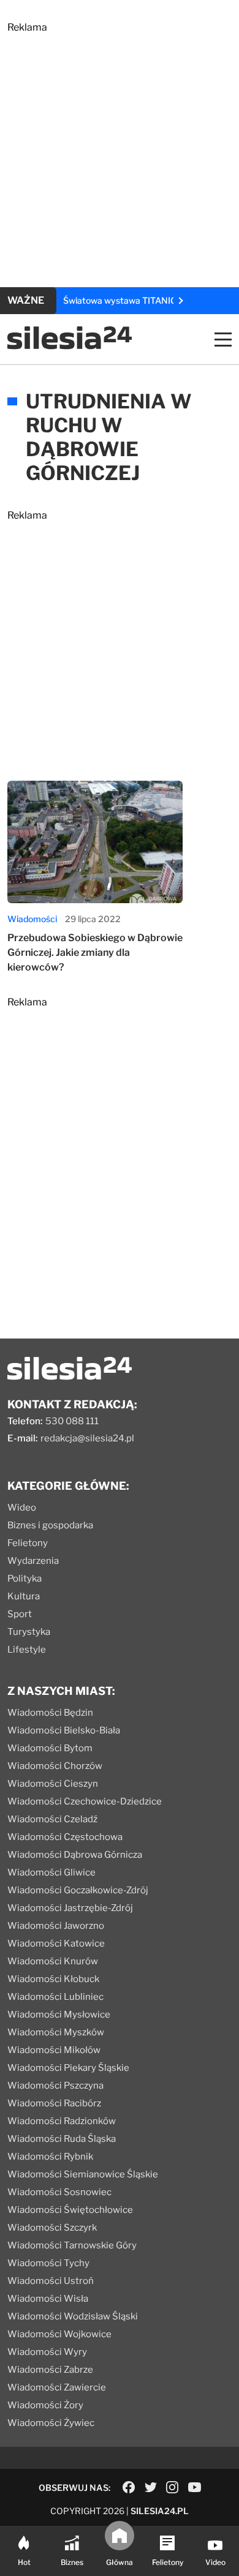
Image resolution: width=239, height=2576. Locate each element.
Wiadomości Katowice (56, 1943)
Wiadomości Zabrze (50, 2370)
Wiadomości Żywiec (51, 2423)
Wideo (22, 1508)
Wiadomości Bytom (50, 1748)
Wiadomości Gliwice (51, 1872)
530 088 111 (72, 1421)
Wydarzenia (33, 1561)
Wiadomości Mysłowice (59, 2015)
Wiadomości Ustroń (51, 2281)
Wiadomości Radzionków (62, 2121)
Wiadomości (32, 919)
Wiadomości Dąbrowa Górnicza (75, 1855)
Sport (20, 1614)
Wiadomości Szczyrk (52, 2228)
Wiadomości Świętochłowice (70, 2210)
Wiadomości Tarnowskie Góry (72, 2245)
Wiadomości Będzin (50, 1713)
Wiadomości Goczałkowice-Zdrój (78, 1890)
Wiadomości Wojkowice (59, 2334)
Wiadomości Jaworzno (56, 1926)
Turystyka (29, 1632)
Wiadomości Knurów (53, 1961)
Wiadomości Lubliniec (55, 1997)
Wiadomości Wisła (48, 2299)
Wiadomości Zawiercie (57, 2387)
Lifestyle (27, 1650)
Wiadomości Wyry (47, 2352)
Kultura (24, 1596)
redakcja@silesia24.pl (87, 1438)
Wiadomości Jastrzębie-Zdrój (70, 1908)
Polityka (25, 1579)
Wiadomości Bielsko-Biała (64, 1730)
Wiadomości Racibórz (54, 2103)
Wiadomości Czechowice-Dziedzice (85, 1801)
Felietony (28, 1543)
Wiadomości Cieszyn (53, 1784)
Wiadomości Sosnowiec (59, 2192)
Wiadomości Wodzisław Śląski (73, 2316)
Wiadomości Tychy (48, 2263)
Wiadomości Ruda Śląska (62, 2139)
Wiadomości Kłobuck (53, 1979)
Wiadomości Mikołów (54, 2050)
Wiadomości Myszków (56, 2032)
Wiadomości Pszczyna (55, 2086)
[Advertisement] (120, 152)
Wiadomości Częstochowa (65, 1837)
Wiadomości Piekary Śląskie (68, 2068)
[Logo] (70, 346)
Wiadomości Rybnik (50, 2157)
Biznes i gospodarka (50, 1525)
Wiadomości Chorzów (55, 1766)
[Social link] (129, 2487)
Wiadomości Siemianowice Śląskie (83, 2174)
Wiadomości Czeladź (52, 1819)
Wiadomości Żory (45, 2405)
